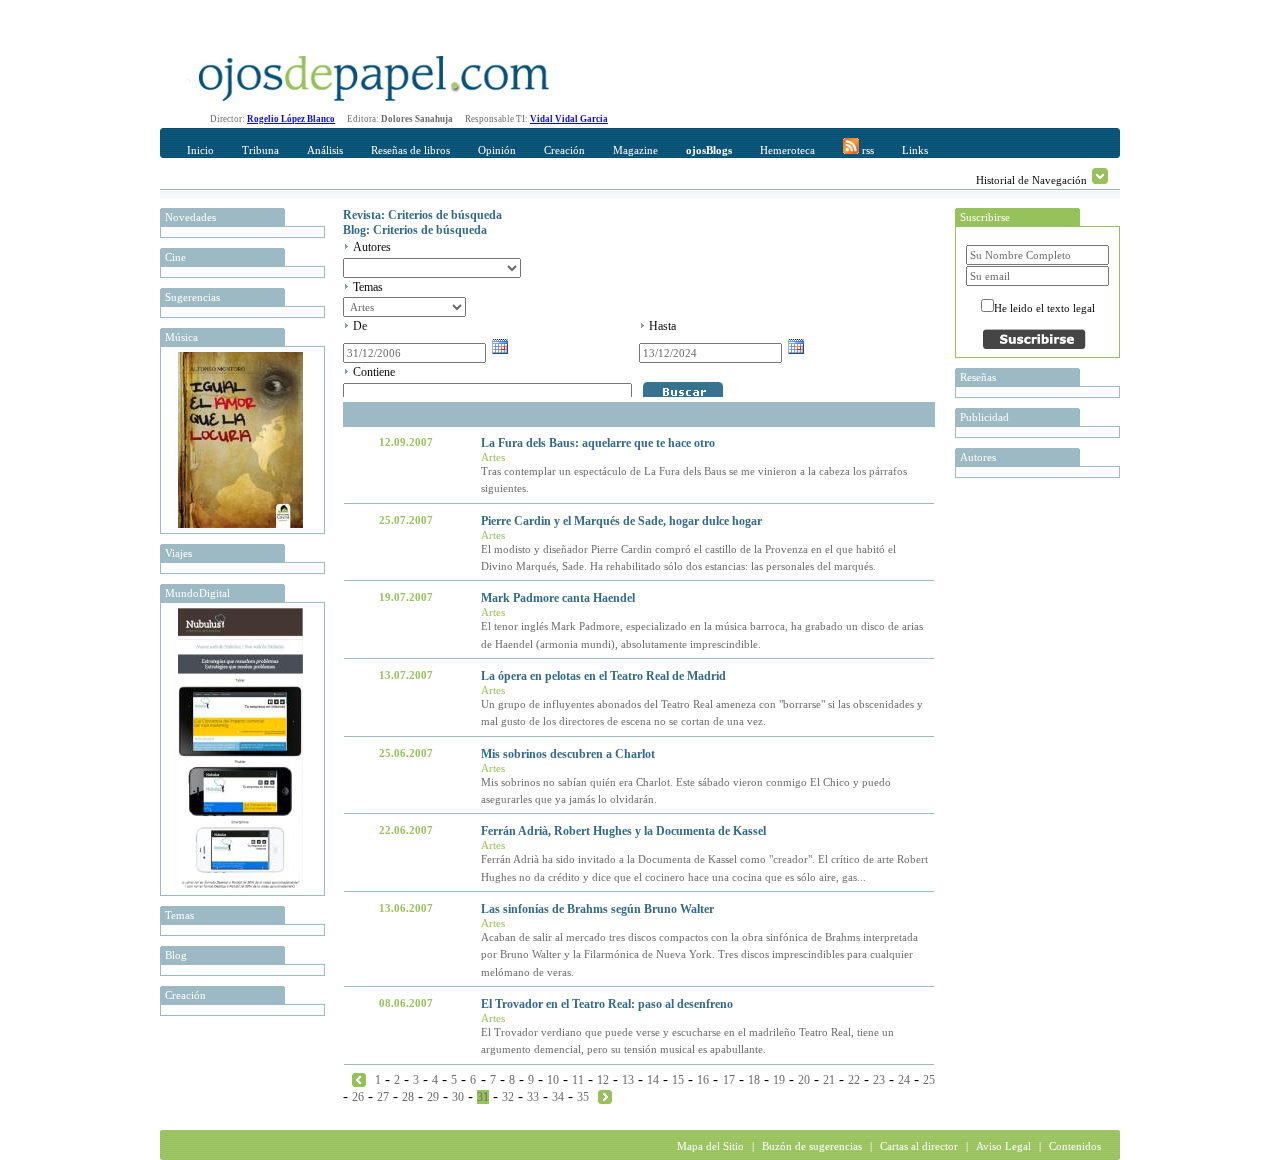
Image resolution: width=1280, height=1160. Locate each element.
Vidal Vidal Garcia (569, 119)
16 (703, 1080)
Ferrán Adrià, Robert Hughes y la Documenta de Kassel (623, 831)
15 (678, 1080)
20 (804, 1080)
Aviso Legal (1003, 1146)
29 (433, 1097)
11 (578, 1080)
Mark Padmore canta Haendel (558, 598)
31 (483, 1097)
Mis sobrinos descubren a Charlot (568, 754)
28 (408, 1097)
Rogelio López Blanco (291, 119)
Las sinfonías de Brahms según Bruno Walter (597, 909)
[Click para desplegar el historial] (1100, 176)
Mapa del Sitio (710, 1146)
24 (904, 1080)
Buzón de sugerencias (812, 1146)
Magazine (635, 150)
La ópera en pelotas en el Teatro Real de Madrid (603, 676)
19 (779, 1080)
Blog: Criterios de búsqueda (415, 230)
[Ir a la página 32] (605, 1096)
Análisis (325, 150)
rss (866, 150)
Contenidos (1075, 1146)
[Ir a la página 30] (359, 1079)
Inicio (200, 150)
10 (553, 1080)
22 (854, 1080)
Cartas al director (919, 1146)
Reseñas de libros (410, 150)
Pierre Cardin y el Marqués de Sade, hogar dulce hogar (621, 521)
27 (383, 1097)
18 (754, 1080)
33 (533, 1097)
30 (458, 1097)
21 (829, 1080)
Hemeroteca (787, 150)
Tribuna (260, 150)
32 (508, 1097)
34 (558, 1097)
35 (583, 1097)
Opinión (497, 150)
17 (729, 1080)
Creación (564, 150)
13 (628, 1080)
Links (915, 150)
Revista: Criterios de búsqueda (422, 215)
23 (879, 1080)
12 (603, 1080)
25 (929, 1080)
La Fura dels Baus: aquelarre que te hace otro (598, 443)
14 (653, 1080)
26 (358, 1097)
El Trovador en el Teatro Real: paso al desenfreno (607, 1004)
